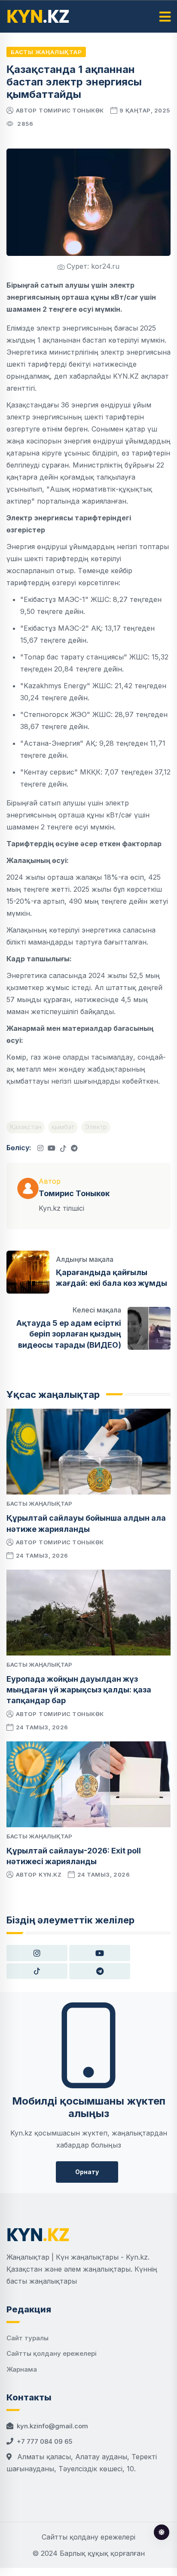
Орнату (87, 2172)
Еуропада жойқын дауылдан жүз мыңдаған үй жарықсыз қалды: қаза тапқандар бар (79, 1690)
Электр (96, 1127)
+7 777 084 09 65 (44, 2441)
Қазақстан (26, 1127)
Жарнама (22, 2369)
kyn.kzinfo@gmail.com (52, 2426)
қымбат (63, 1127)
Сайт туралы (27, 2338)
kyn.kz (50, 1874)
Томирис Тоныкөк (71, 110)
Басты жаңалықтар (46, 52)
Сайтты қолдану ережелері (52, 2353)
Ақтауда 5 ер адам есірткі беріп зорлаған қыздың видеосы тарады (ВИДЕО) (69, 1334)
